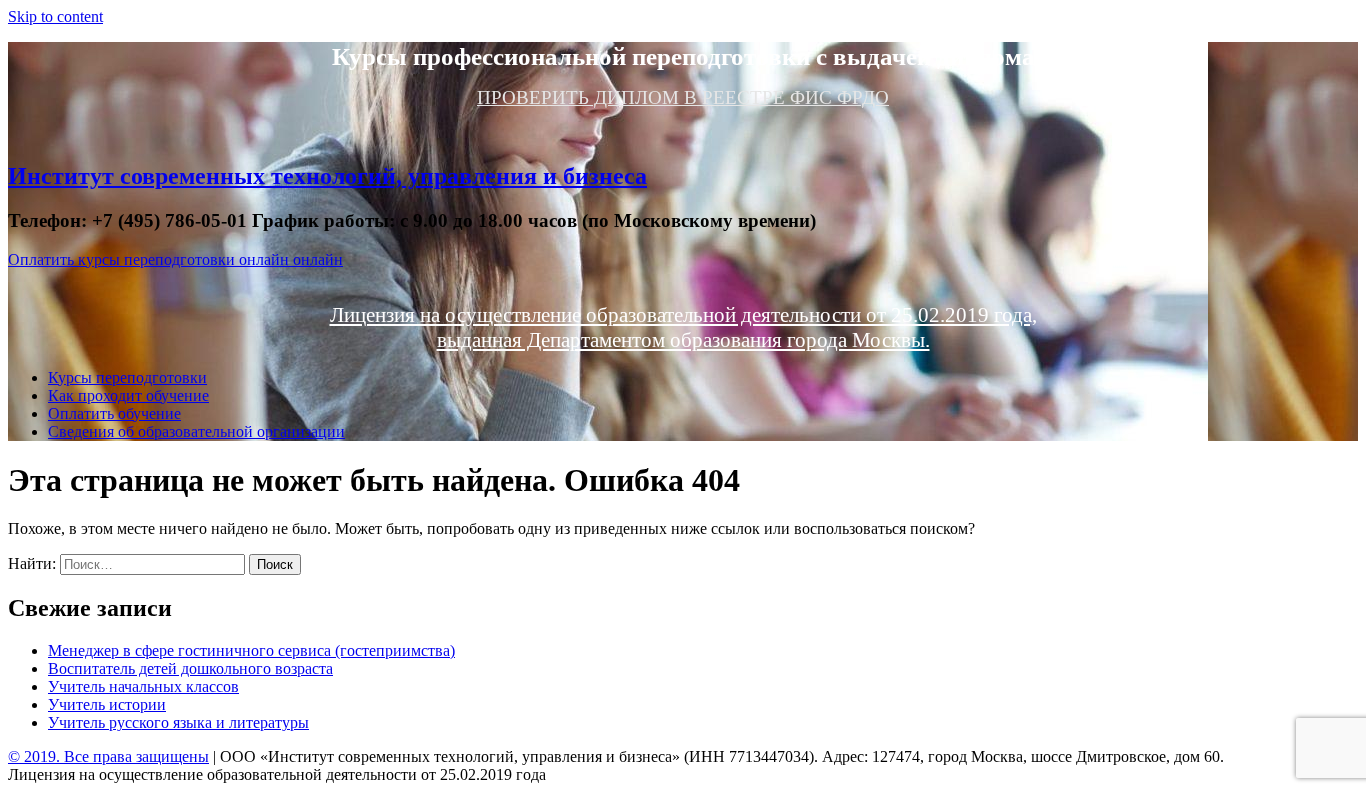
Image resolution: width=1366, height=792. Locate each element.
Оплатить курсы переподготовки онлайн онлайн (175, 259)
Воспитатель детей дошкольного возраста (190, 668)
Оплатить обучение (114, 413)
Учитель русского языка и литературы (178, 722)
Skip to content (55, 16)
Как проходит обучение (128, 395)
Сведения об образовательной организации (196, 431)
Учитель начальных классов (143, 686)
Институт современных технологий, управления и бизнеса (327, 176)
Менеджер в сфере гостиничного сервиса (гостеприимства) (251, 650)
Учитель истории (107, 704)
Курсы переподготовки (127, 377)
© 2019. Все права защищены (108, 756)
